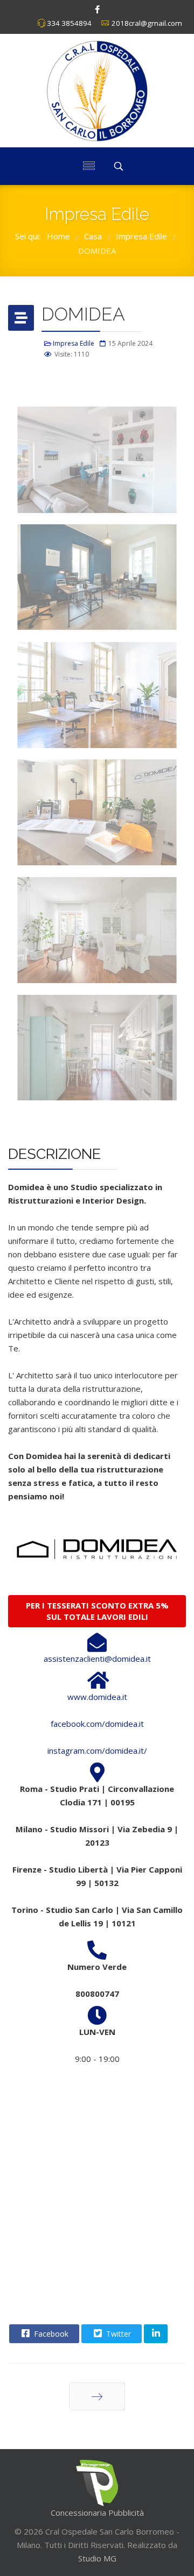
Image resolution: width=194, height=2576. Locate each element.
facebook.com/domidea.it (97, 1724)
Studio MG (97, 2558)
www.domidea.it (97, 1697)
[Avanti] (97, 2396)
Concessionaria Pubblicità (97, 2513)
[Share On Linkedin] (156, 2334)
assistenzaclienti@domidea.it (97, 1659)
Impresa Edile (74, 343)
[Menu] (89, 166)
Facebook (50, 2334)
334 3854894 (69, 23)
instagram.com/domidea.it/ (97, 1750)
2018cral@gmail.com (147, 23)
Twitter (117, 2334)
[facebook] (97, 9)
